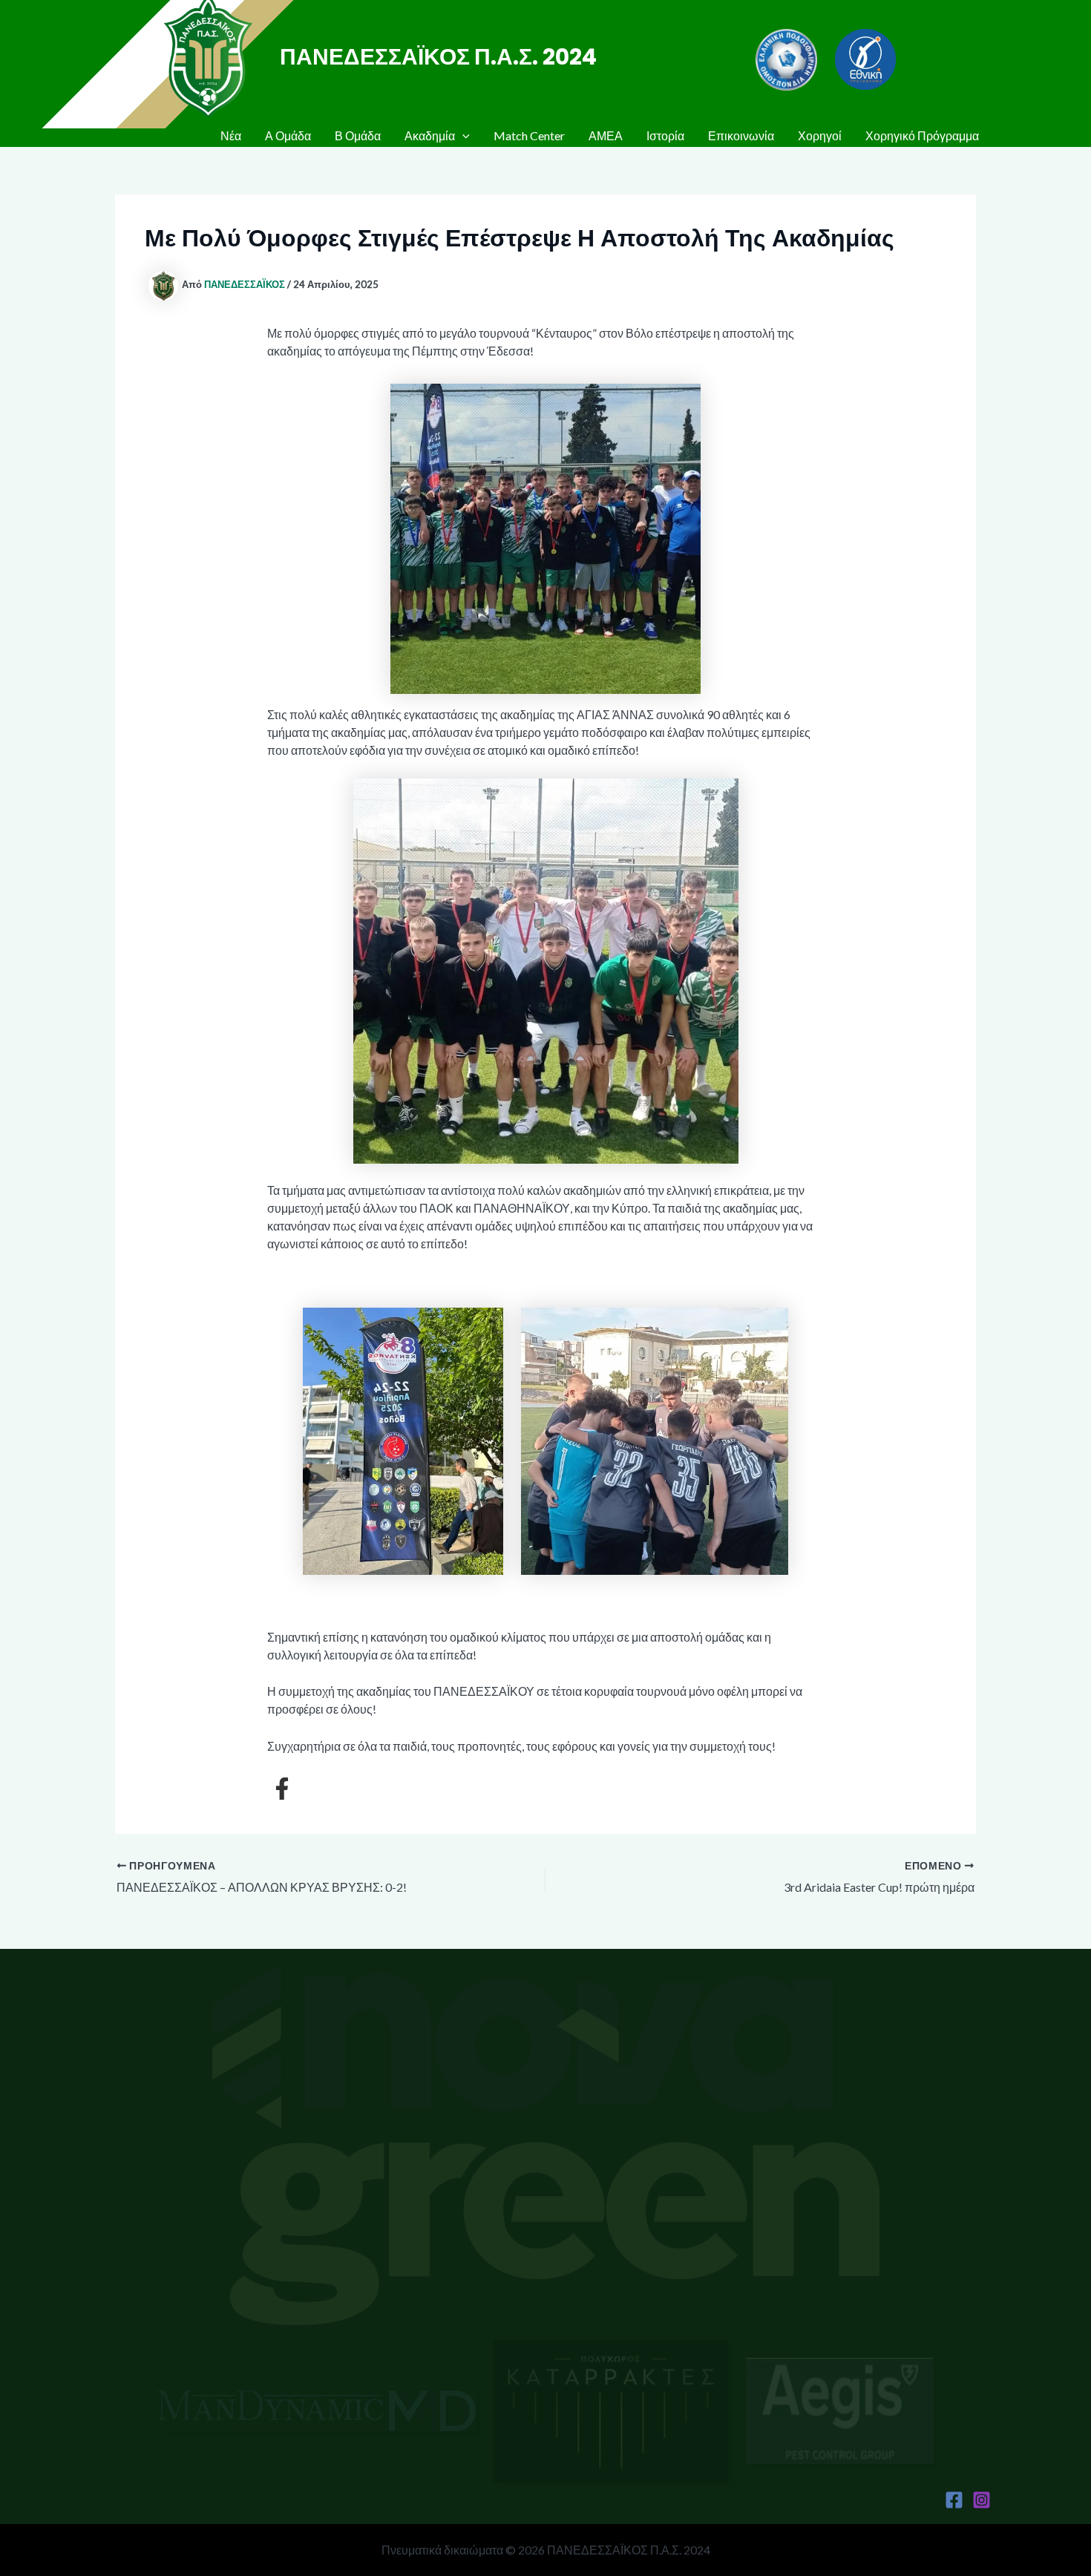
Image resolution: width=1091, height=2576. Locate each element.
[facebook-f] (282, 1789)
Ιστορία (665, 135)
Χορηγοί (820, 135)
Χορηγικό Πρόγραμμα (922, 135)
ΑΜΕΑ (606, 135)
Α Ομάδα (288, 135)
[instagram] (982, 2500)
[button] (462, 136)
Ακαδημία (430, 135)
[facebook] (954, 2500)
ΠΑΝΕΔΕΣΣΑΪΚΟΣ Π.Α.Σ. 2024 (438, 57)
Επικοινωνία (741, 135)
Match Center (529, 135)
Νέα (231, 135)
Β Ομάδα (358, 135)
